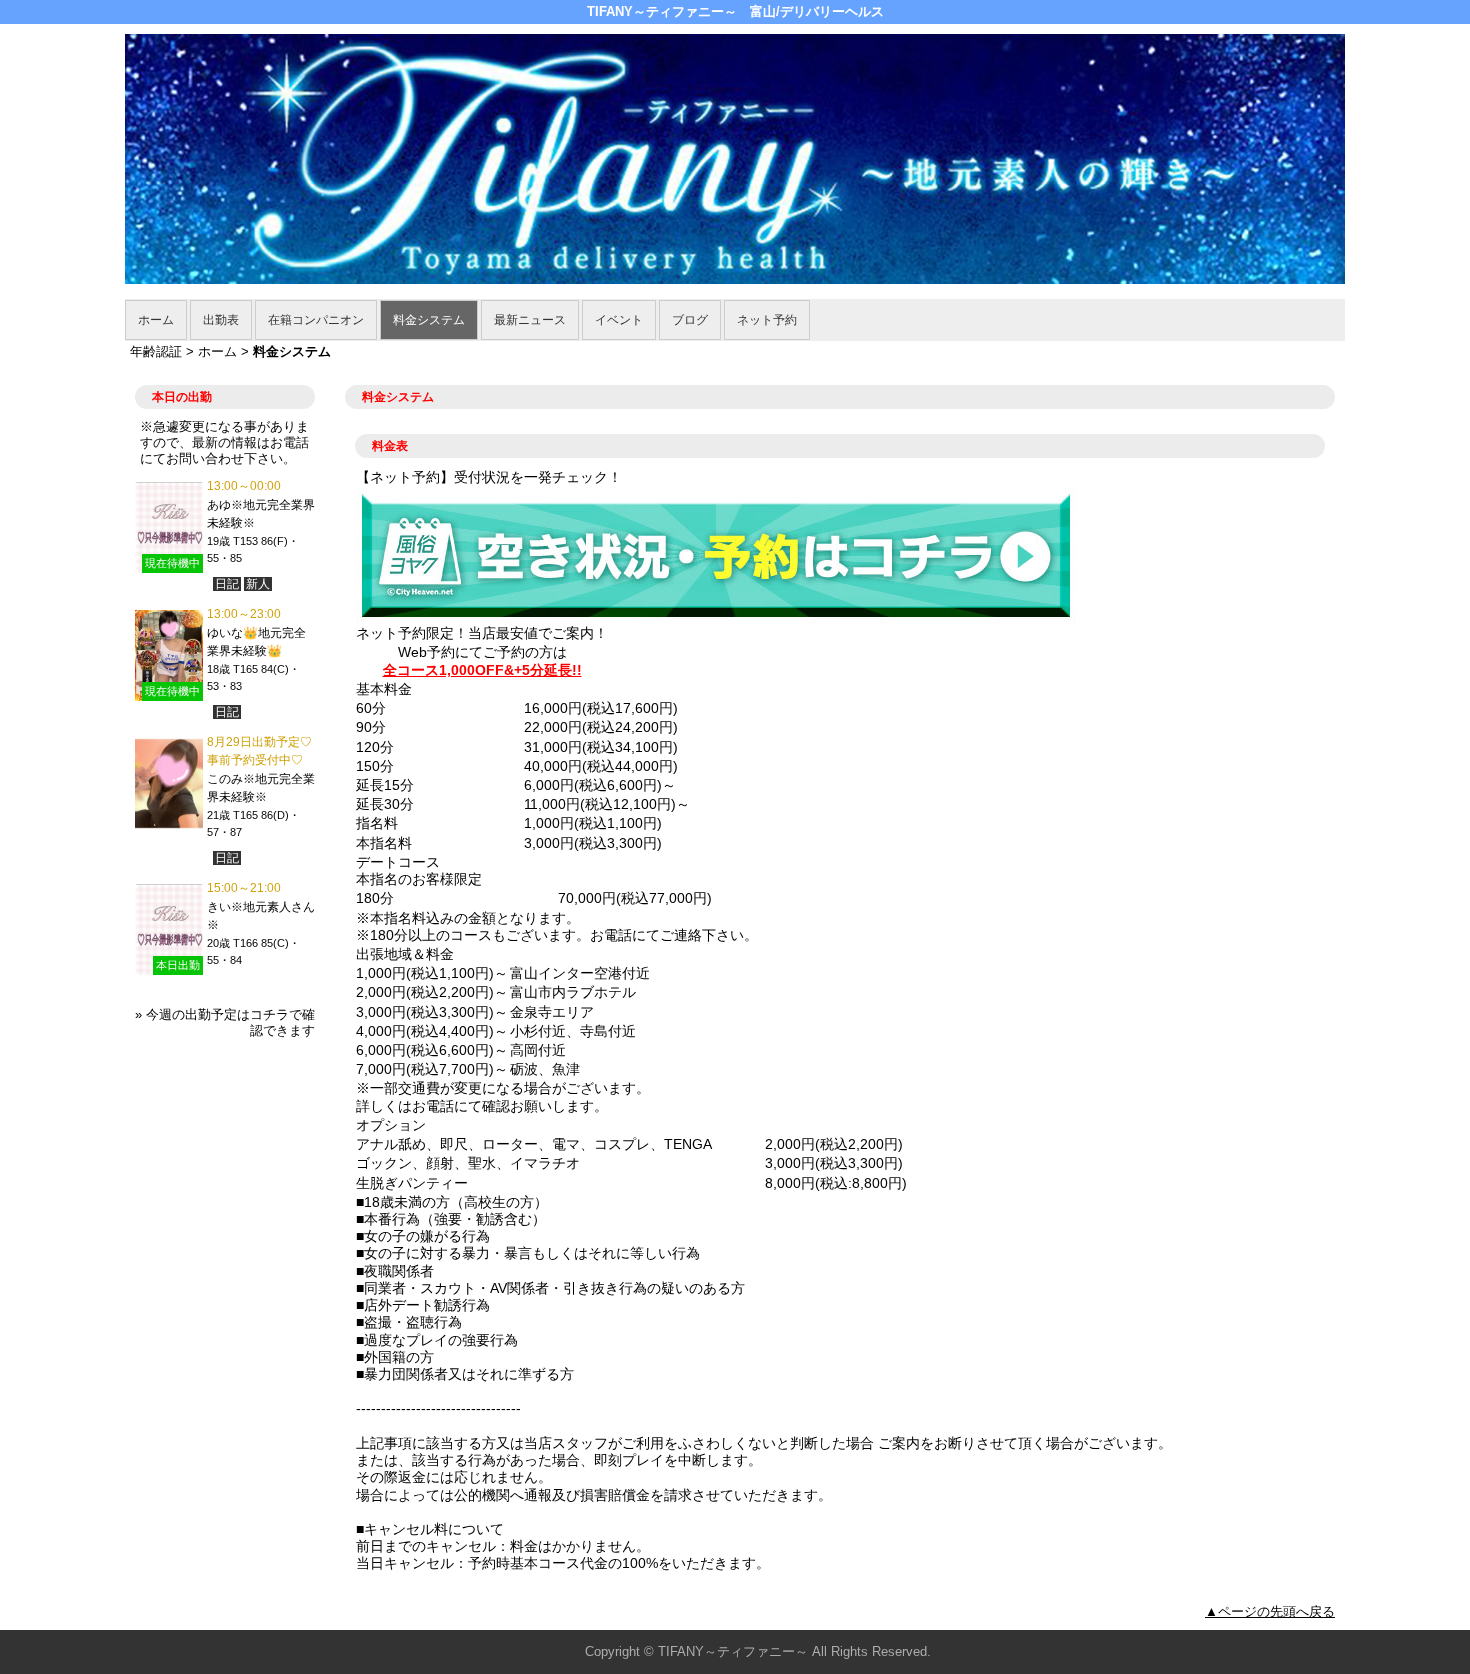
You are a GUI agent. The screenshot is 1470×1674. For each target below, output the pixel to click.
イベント (619, 320)
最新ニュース (530, 320)
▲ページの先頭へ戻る (1270, 1611)
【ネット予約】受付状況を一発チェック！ (489, 477)
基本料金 (384, 689)
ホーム (156, 320)
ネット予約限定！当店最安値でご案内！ (482, 633)
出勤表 (221, 320)
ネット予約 (767, 320)
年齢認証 (156, 351)
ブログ (690, 320)
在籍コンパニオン (316, 320)
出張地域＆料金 (405, 954)
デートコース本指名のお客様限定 (419, 870)
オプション (391, 1125)
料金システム (429, 320)
